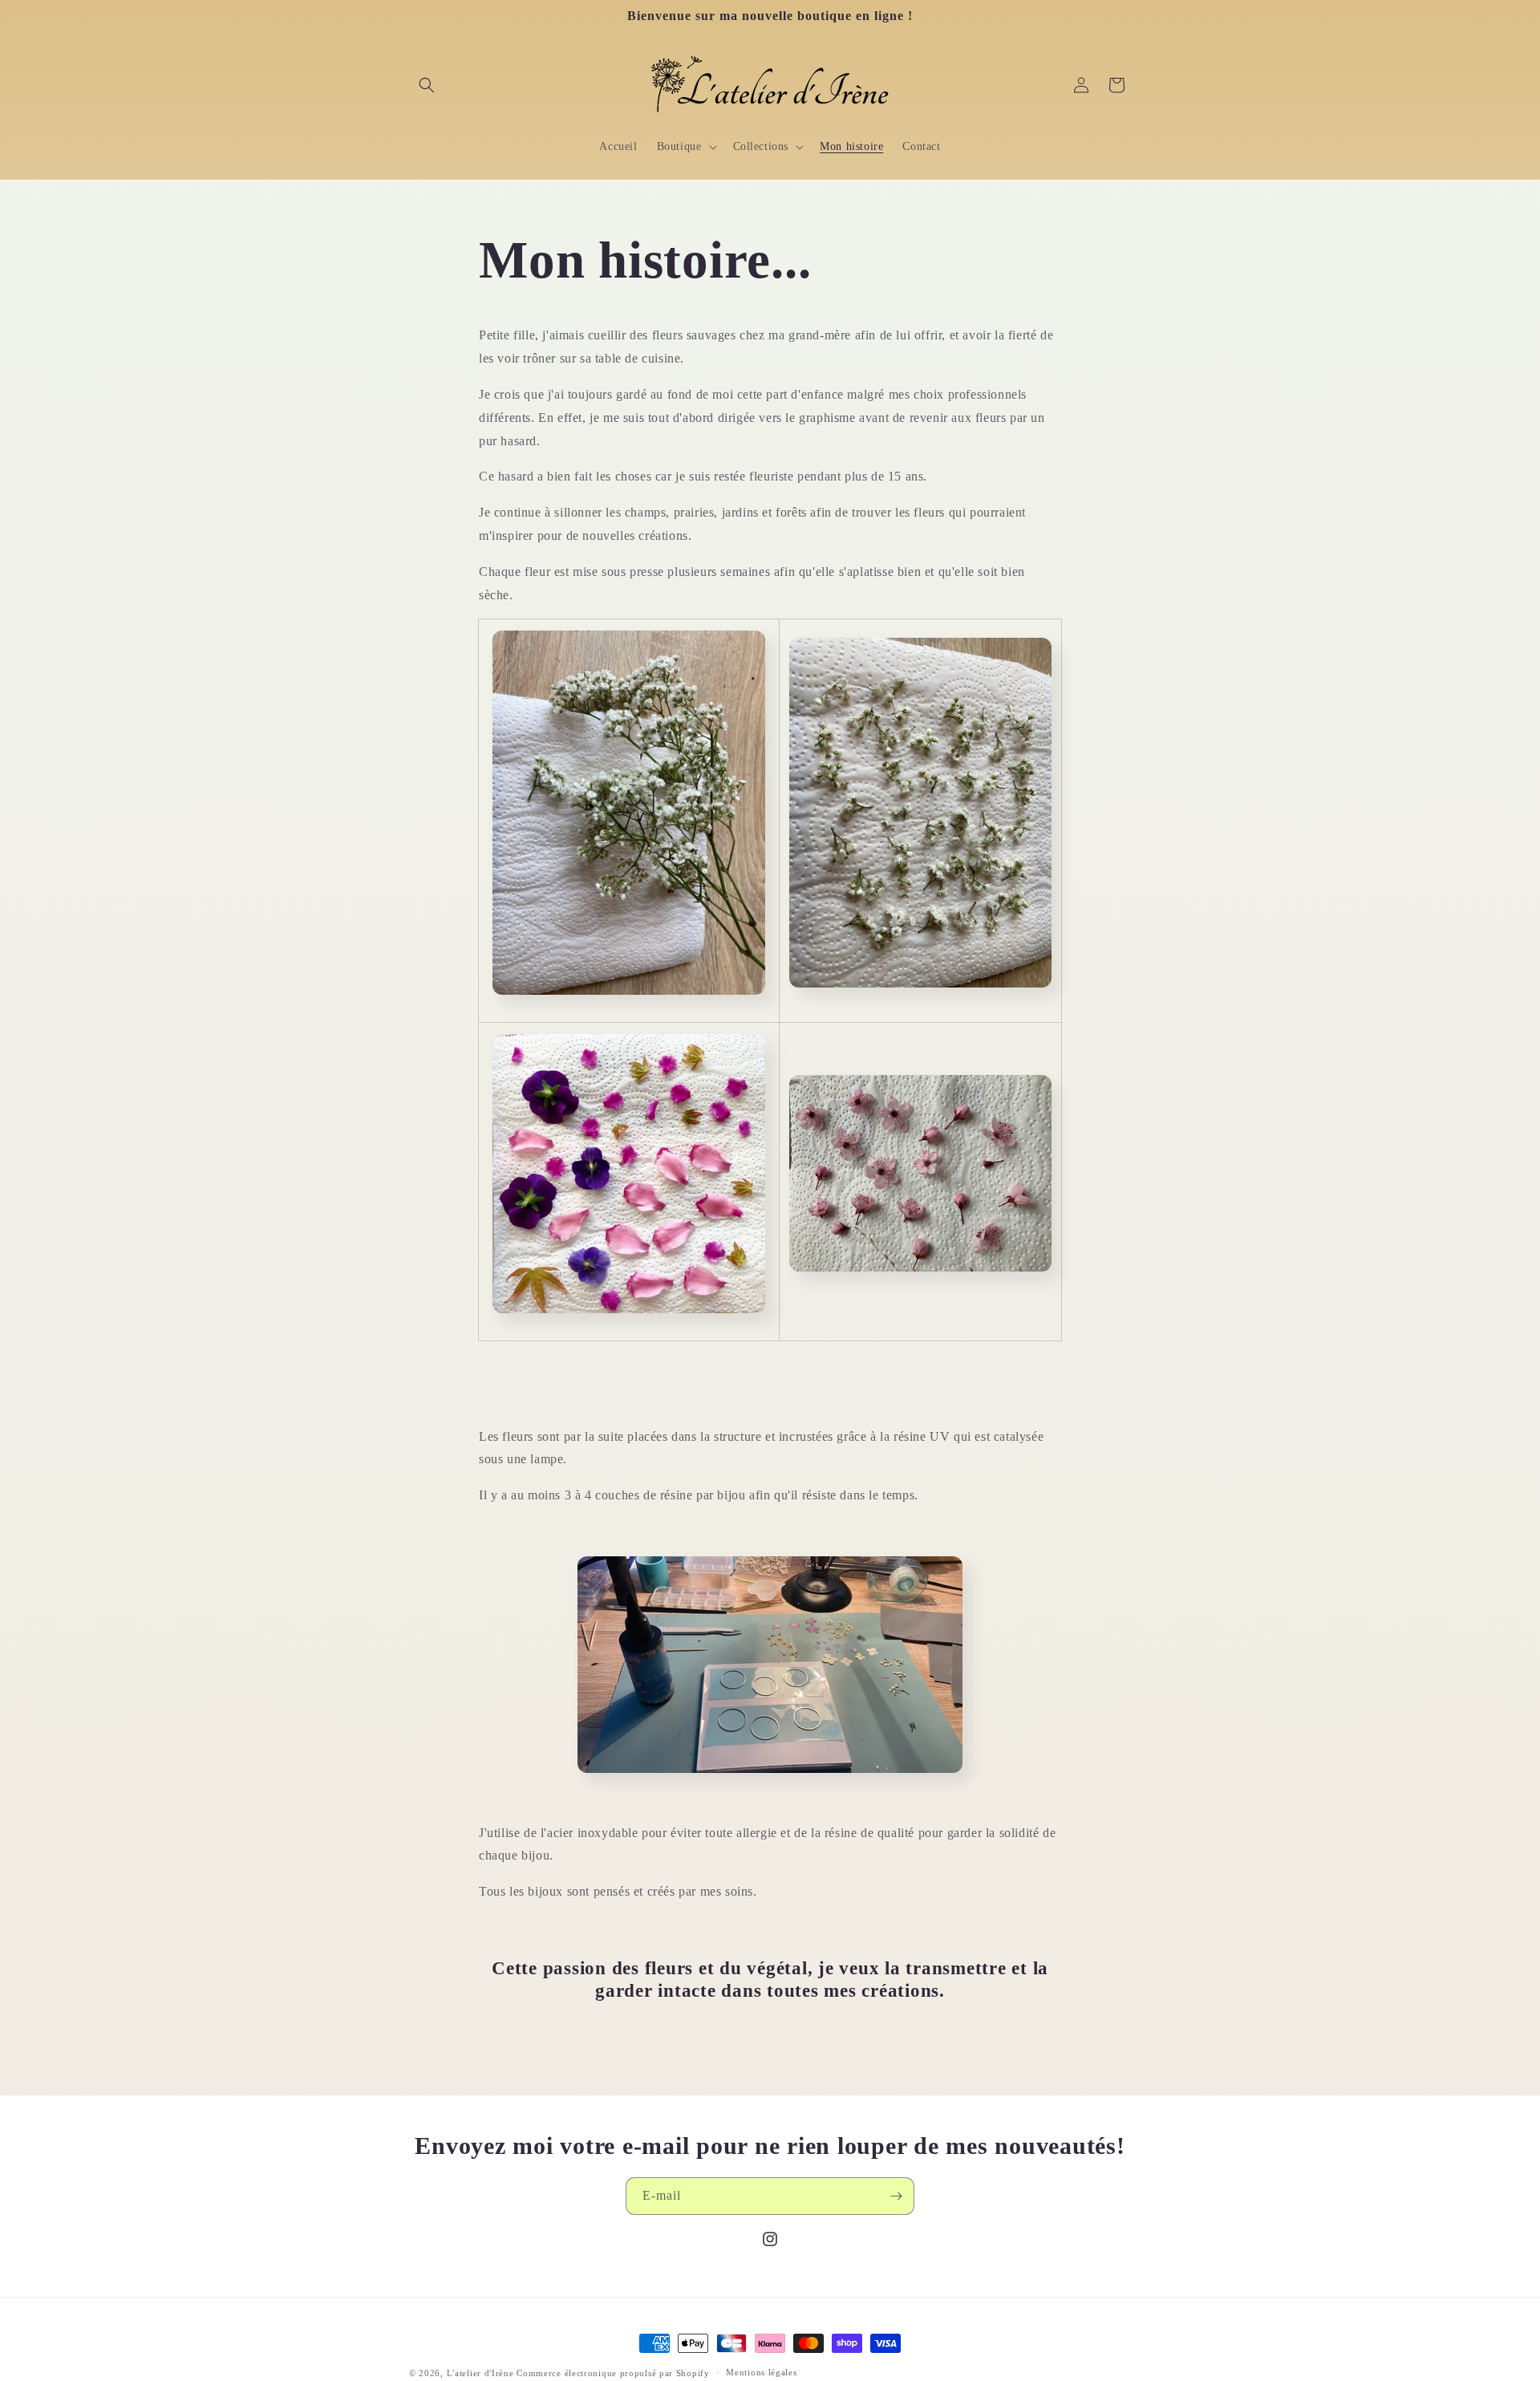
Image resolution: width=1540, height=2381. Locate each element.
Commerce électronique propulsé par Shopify (613, 2373)
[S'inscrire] (896, 2196)
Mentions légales (761, 2372)
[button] (427, 85)
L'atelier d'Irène (480, 2373)
